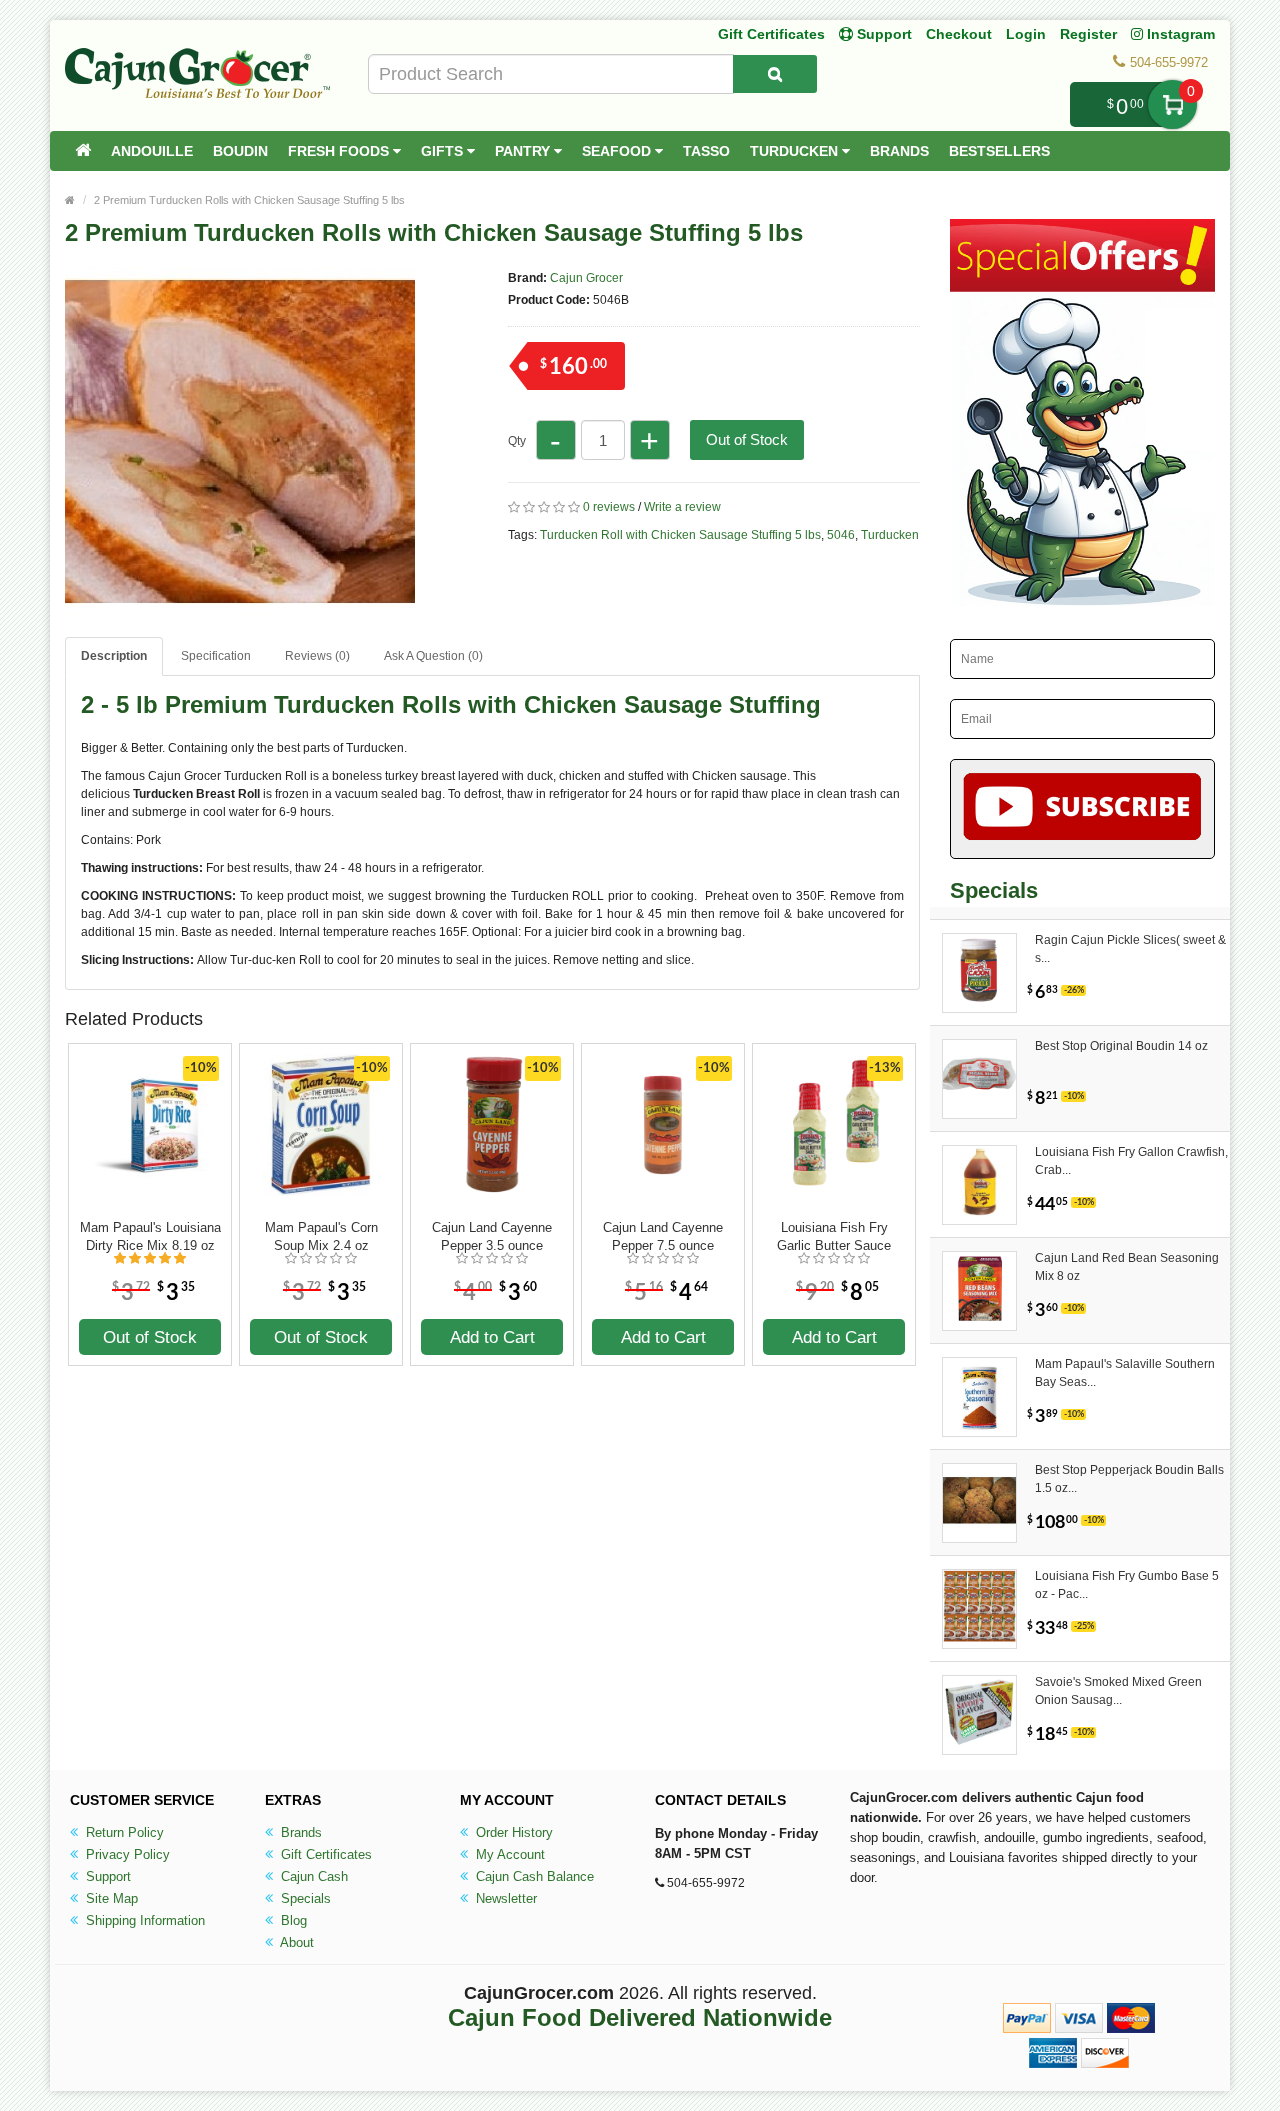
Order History (512, 1832)
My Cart (1172, 104)
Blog (292, 1920)
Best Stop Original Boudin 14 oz (1121, 1046)
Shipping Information (143, 1920)
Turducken (796, 151)
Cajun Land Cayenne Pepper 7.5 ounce (663, 1236)
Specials (304, 1898)
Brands (899, 151)
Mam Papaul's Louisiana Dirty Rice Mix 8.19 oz (150, 1236)
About (295, 1942)
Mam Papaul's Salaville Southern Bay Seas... (1125, 1373)
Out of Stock (747, 439)
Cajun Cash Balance (533, 1876)
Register (1088, 34)
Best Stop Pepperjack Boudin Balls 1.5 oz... (1129, 1479)
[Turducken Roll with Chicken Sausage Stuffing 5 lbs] (240, 608)
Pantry (524, 151)
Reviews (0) (317, 656)
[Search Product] (775, 74)
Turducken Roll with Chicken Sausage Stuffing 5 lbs (680, 535)
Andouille (152, 151)
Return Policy (123, 1832)
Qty (517, 441)
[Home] (83, 151)
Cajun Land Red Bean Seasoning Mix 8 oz (1127, 1267)
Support (106, 1876)
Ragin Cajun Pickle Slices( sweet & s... (1130, 949)
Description (114, 656)
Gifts (444, 151)
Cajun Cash (312, 1876)
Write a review (682, 507)
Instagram (1179, 34)
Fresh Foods (340, 151)
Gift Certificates (771, 34)
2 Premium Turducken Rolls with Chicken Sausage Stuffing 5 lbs (249, 200)
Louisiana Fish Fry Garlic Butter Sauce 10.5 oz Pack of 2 (834, 1237)
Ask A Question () (433, 656)
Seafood (618, 151)
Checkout (959, 34)
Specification (216, 656)
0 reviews (609, 507)
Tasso (706, 151)
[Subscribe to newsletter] (1082, 809)
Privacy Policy (126, 1854)
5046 (841, 535)
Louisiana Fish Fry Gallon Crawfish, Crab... (1131, 1161)
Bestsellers (999, 151)
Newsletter (504, 1898)
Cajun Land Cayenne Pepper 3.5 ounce (492, 1236)
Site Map (110, 1898)
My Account (508, 1854)
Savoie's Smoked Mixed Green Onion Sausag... (1118, 1691)
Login (1026, 34)
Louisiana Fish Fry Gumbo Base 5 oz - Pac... (1127, 1585)
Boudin (240, 151)
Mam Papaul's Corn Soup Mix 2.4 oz (321, 1236)
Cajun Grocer (586, 278)
